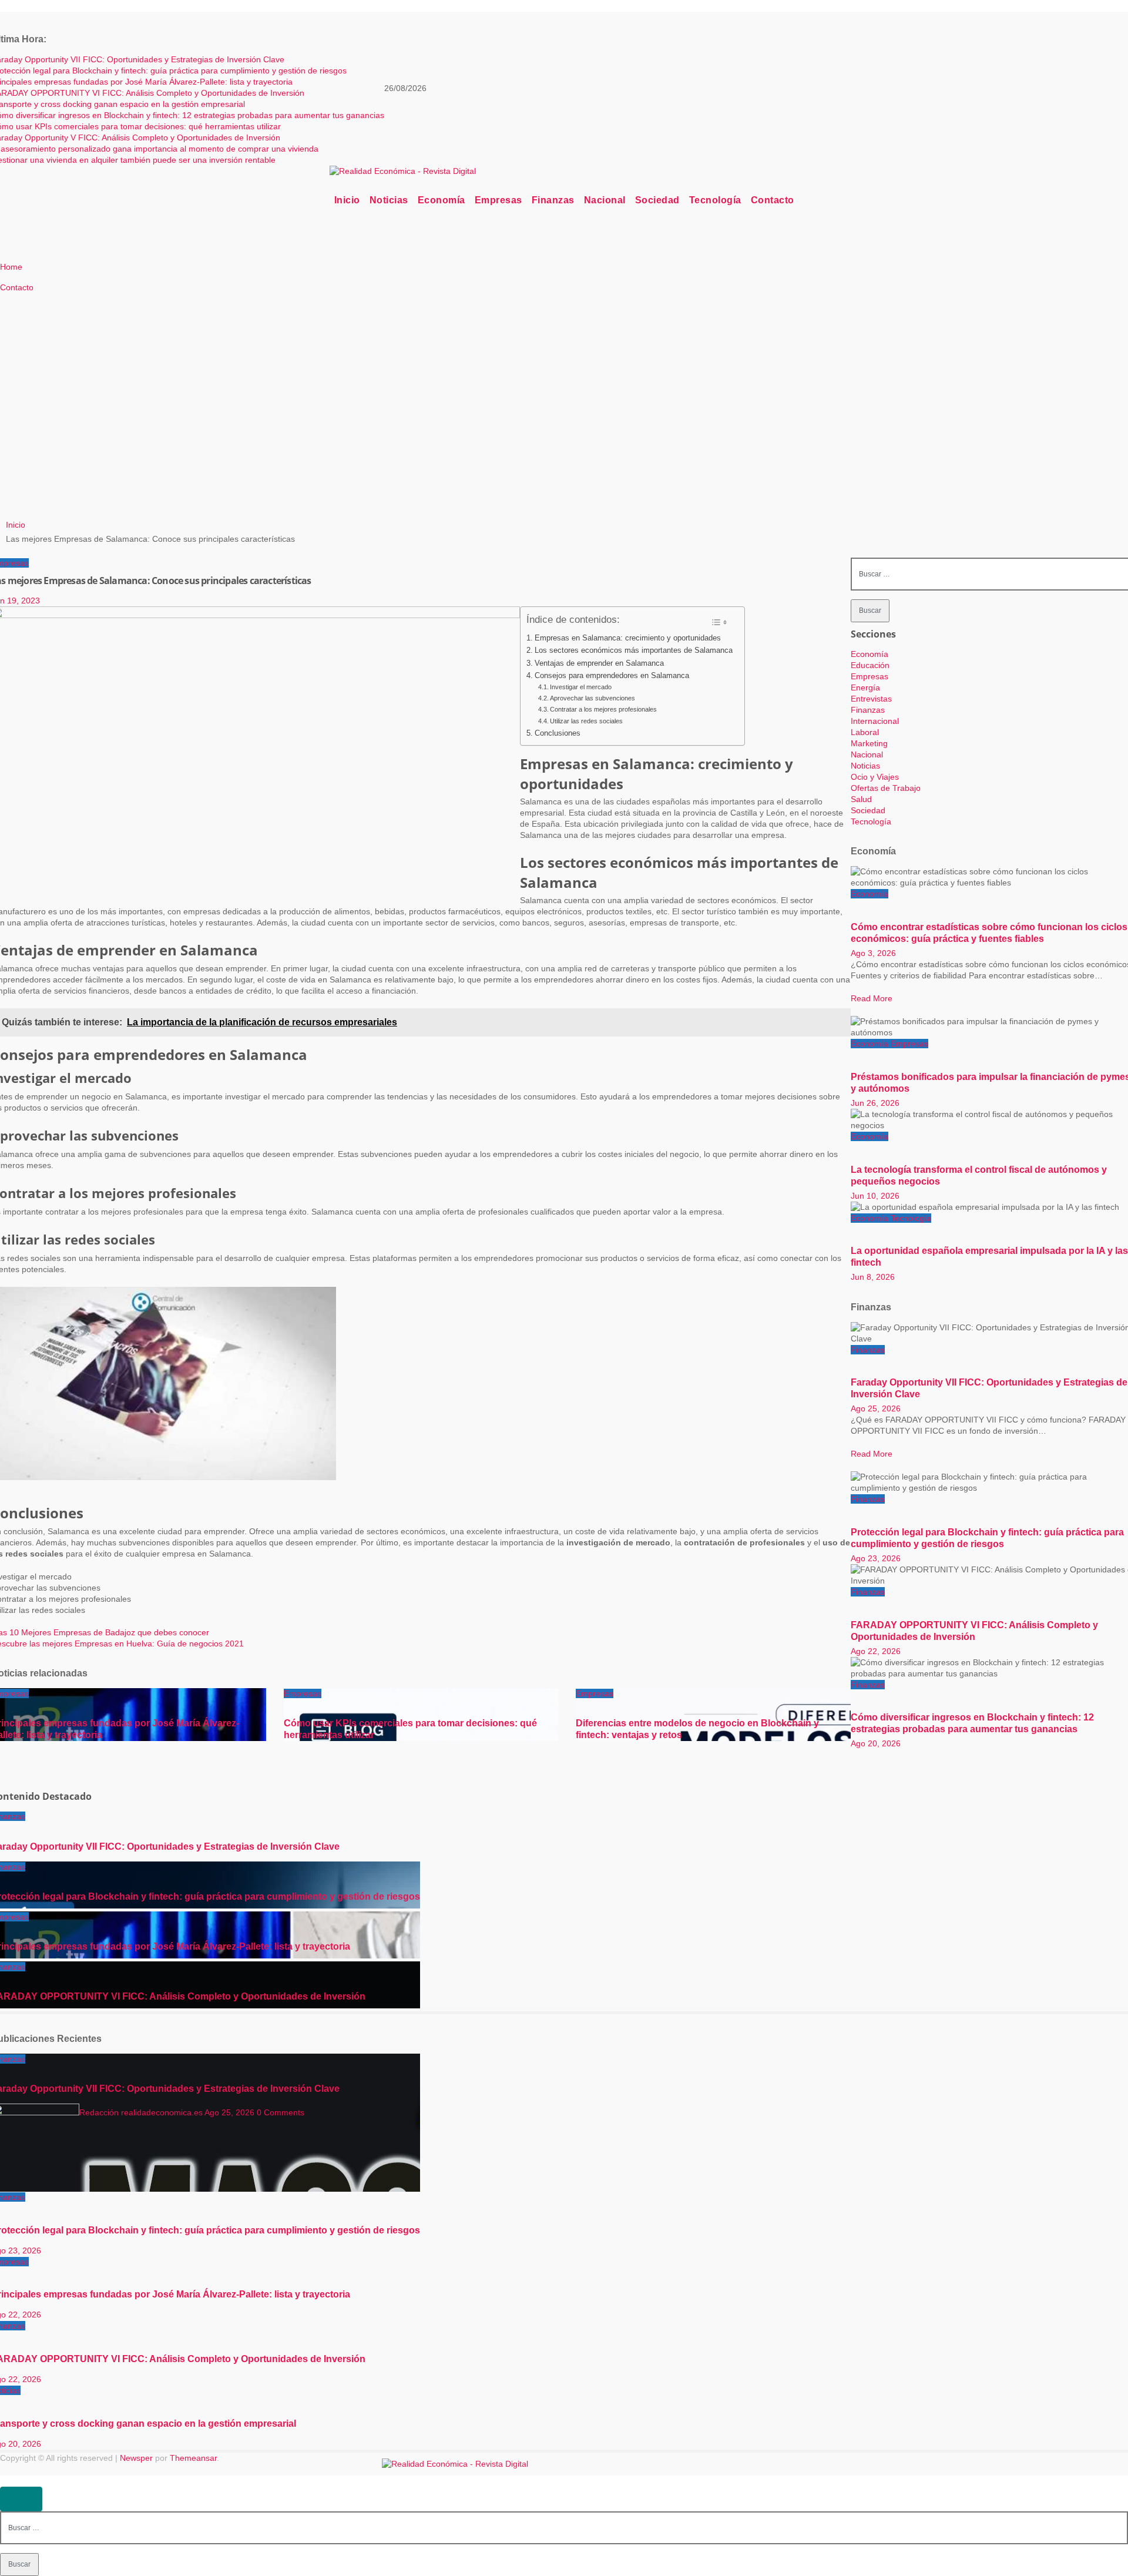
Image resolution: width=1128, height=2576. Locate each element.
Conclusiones (558, 733)
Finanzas (553, 200)
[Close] (21, 2499)
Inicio (347, 200)
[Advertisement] (295, 421)
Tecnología (715, 200)
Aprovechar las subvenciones (592, 698)
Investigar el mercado (581, 687)
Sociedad (657, 200)
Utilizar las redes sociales (586, 721)
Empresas (498, 200)
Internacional (875, 721)
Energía (865, 687)
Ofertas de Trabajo (886, 788)
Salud (861, 799)
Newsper (136, 2458)
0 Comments (281, 2112)
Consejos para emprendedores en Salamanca (612, 676)
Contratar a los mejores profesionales (603, 709)
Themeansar (193, 2458)
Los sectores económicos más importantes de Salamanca (634, 650)
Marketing (869, 743)
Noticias (389, 200)
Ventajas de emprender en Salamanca (599, 663)
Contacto (773, 200)
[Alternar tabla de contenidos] (719, 622)
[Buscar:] (564, 2527)
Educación (870, 665)
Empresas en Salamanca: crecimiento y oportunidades (628, 638)
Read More (872, 998)
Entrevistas (871, 699)
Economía (442, 200)
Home (11, 267)
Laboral (865, 732)
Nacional (605, 200)
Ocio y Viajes (875, 777)
